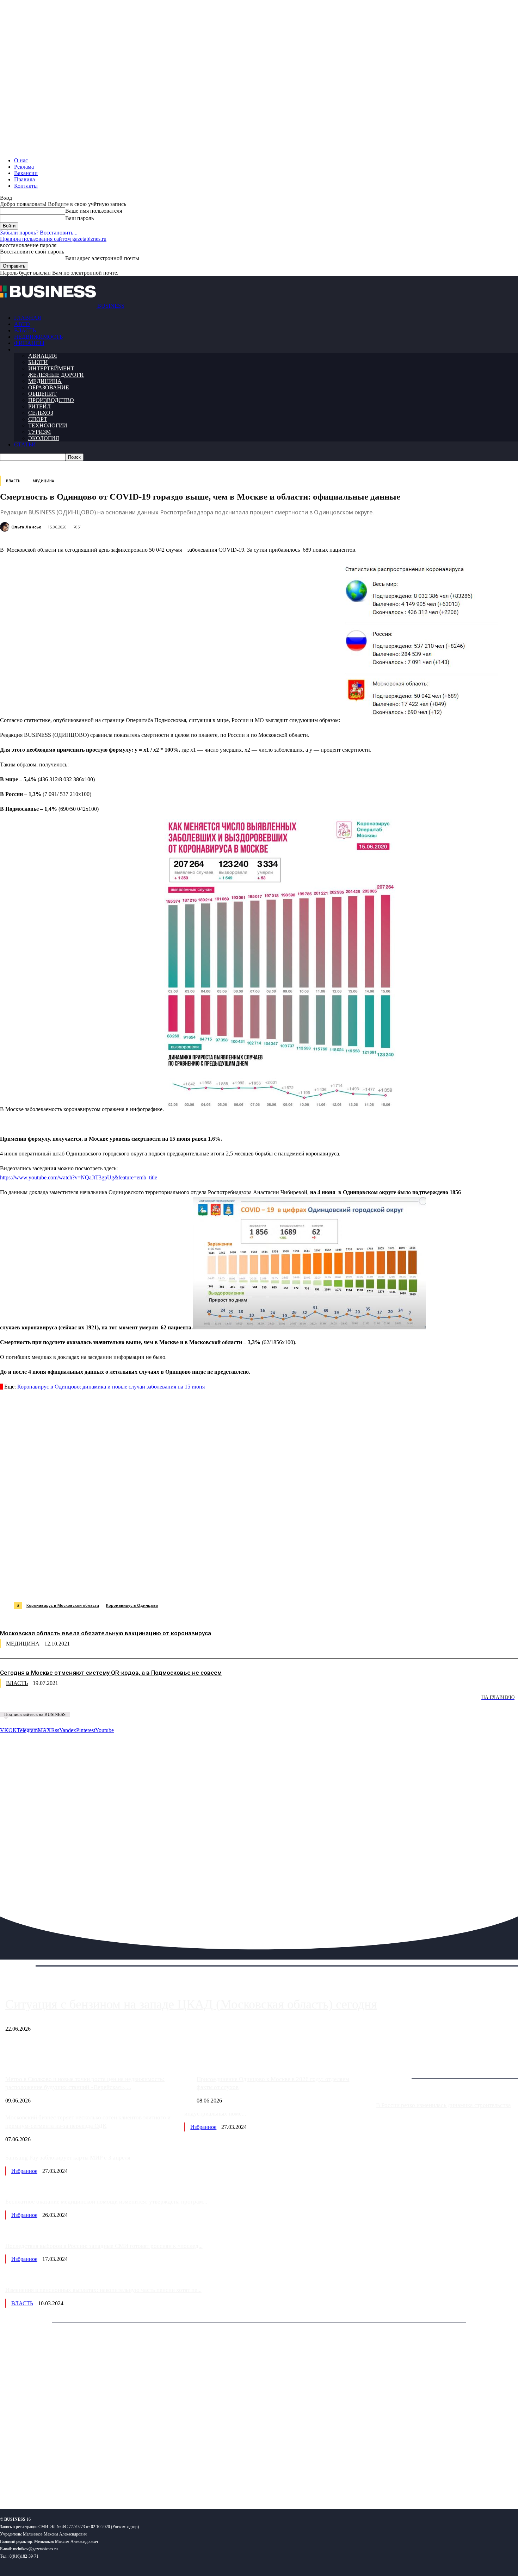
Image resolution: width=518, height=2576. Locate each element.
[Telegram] (154, 1584)
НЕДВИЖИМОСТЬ (38, 337)
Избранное (203, 2127)
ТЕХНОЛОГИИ (48, 425)
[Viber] (104, 1584)
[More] (357, 1584)
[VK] (129, 1584)
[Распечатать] (331, 1584)
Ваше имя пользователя (94, 211)
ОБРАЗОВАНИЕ (49, 387)
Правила (24, 179)
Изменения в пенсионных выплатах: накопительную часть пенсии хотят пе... (103, 2290)
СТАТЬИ (25, 444)
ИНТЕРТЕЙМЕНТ (51, 368)
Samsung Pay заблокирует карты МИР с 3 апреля (68, 2158)
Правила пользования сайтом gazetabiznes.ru (53, 239)
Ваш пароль (79, 218)
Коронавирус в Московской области (63, 1605)
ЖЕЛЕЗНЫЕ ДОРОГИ (56, 375)
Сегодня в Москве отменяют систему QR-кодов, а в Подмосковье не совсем (111, 1673)
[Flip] (255, 1584)
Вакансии (26, 173)
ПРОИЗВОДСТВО (51, 400)
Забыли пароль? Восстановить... (39, 233)
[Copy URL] (306, 1584)
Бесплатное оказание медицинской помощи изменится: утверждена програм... (106, 2202)
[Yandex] (88, 2480)
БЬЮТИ (38, 362)
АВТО (22, 324)
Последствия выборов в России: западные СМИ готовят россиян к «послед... (104, 2246)
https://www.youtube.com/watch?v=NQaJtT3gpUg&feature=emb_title (79, 1177)
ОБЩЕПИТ (42, 394)
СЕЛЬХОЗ (41, 413)
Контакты (26, 186)
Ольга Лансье (26, 527)
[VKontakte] (68, 2480)
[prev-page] (35, 1702)
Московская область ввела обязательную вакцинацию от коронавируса (106, 1633)
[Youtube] (108, 2480)
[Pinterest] (179, 1584)
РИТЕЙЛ (39, 406)
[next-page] (106, 1702)
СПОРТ (38, 419)
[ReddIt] (204, 1584)
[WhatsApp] (79, 1584)
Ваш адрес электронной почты (102, 258)
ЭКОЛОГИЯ (44, 438)
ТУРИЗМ (39, 432)
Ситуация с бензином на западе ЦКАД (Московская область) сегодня (191, 2004)
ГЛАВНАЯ (28, 318)
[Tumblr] (229, 1584)
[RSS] (28, 2480)
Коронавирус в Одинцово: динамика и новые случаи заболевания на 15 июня (111, 1387)
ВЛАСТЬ (25, 330)
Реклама (24, 167)
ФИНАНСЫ (29, 343)
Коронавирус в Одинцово (132, 1605)
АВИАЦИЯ (43, 356)
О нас (21, 160)
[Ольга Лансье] (6, 527)
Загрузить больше (397, 2070)
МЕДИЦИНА (45, 381)
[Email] (280, 1584)
